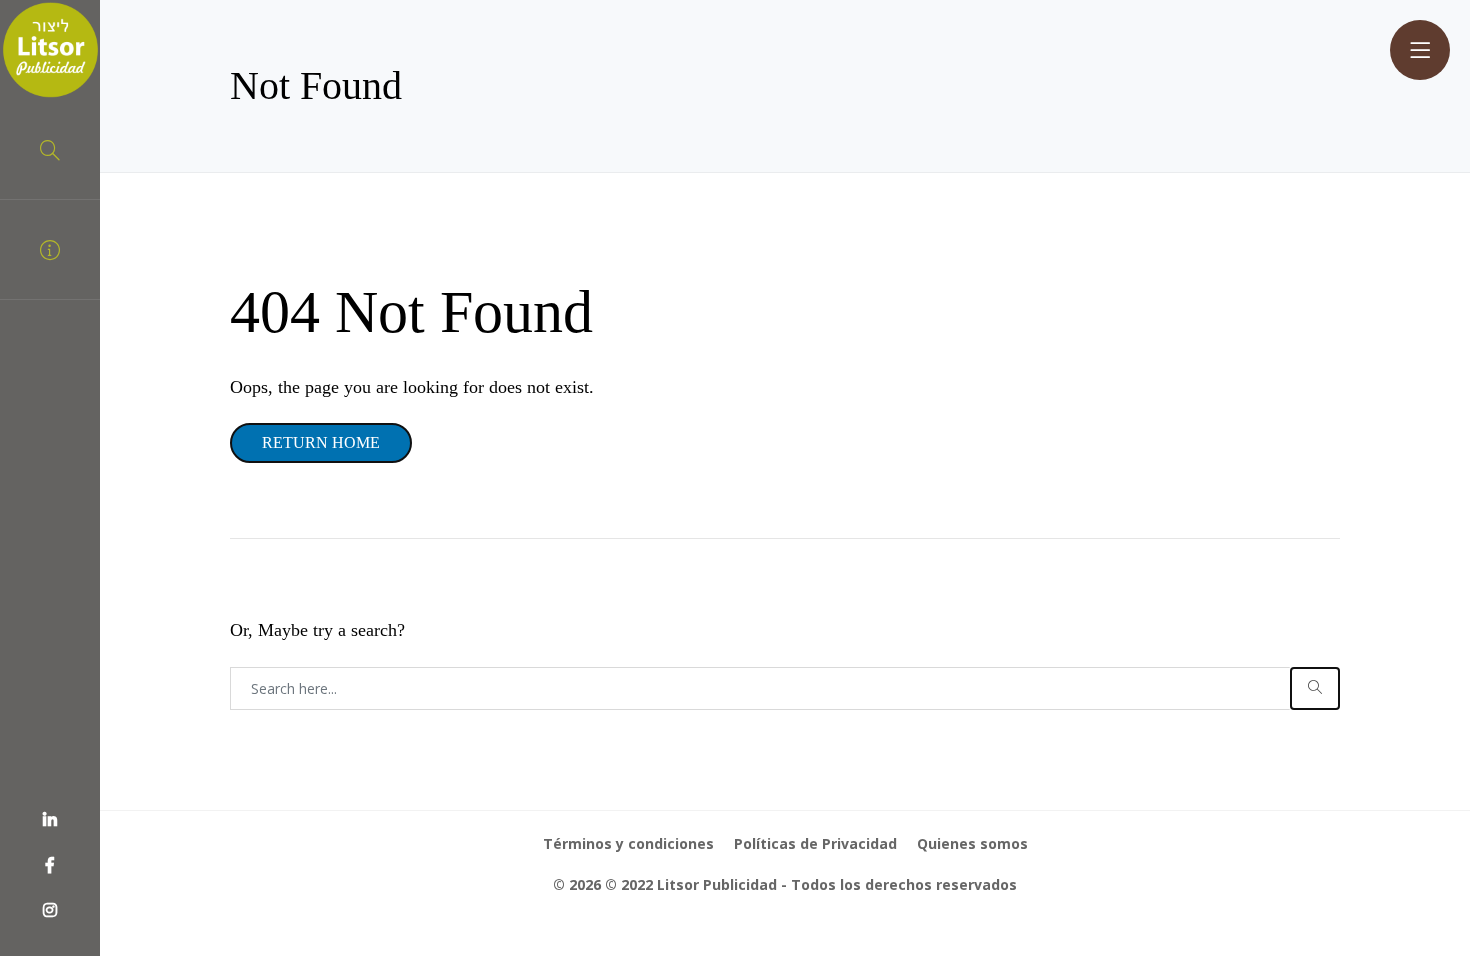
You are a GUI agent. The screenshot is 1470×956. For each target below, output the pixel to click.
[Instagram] (50, 911)
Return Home (321, 442)
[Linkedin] (50, 821)
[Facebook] (50, 866)
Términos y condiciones (628, 843)
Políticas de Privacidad (815, 843)
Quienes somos (972, 843)
